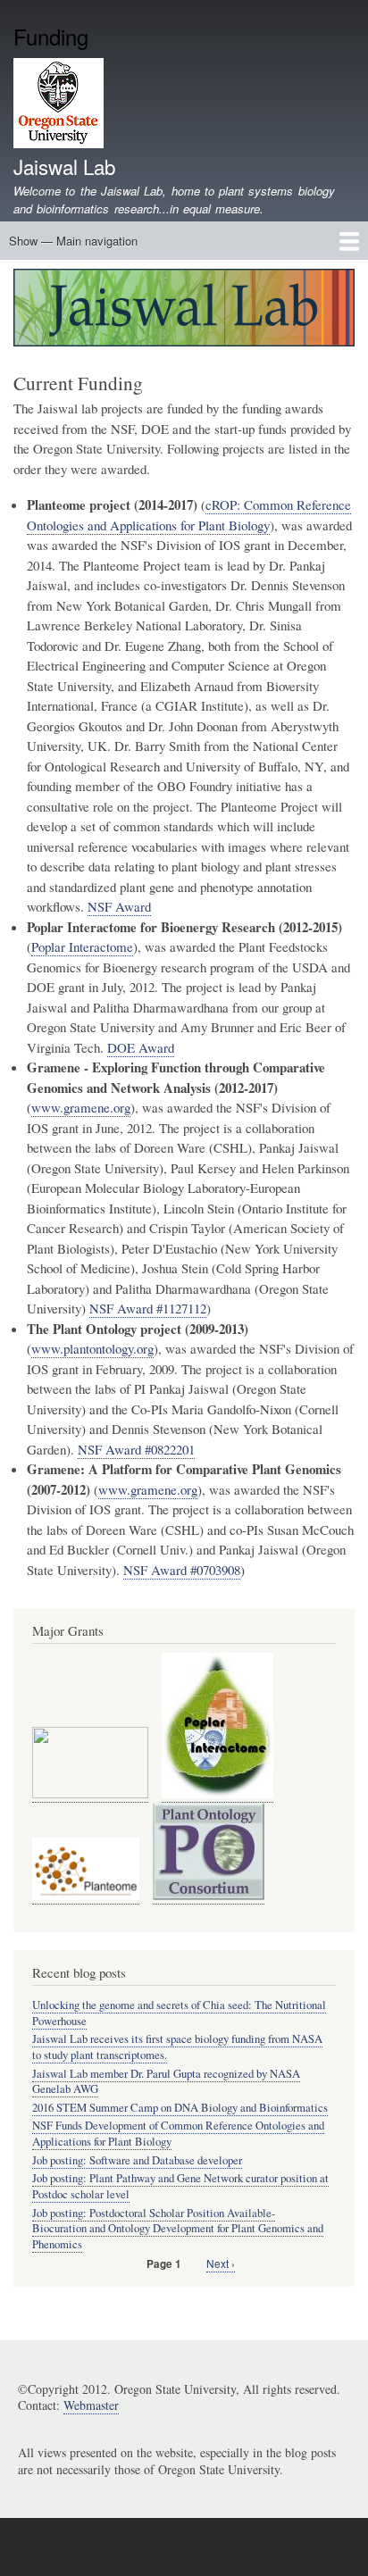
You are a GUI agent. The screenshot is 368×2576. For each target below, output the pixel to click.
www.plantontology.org (92, 1348)
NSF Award (119, 906)
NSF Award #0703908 (182, 1570)
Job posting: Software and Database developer (137, 2160)
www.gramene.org (81, 1107)
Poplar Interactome (82, 946)
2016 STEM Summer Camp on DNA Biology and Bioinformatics (180, 2108)
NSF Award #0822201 (136, 1449)
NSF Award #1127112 (148, 1308)
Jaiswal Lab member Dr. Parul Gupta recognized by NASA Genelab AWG (166, 2082)
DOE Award (141, 1047)
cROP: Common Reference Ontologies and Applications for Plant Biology (189, 515)
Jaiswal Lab (64, 166)
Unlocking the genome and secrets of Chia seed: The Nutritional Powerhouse (179, 2013)
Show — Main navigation (73, 241)
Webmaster (91, 2405)
